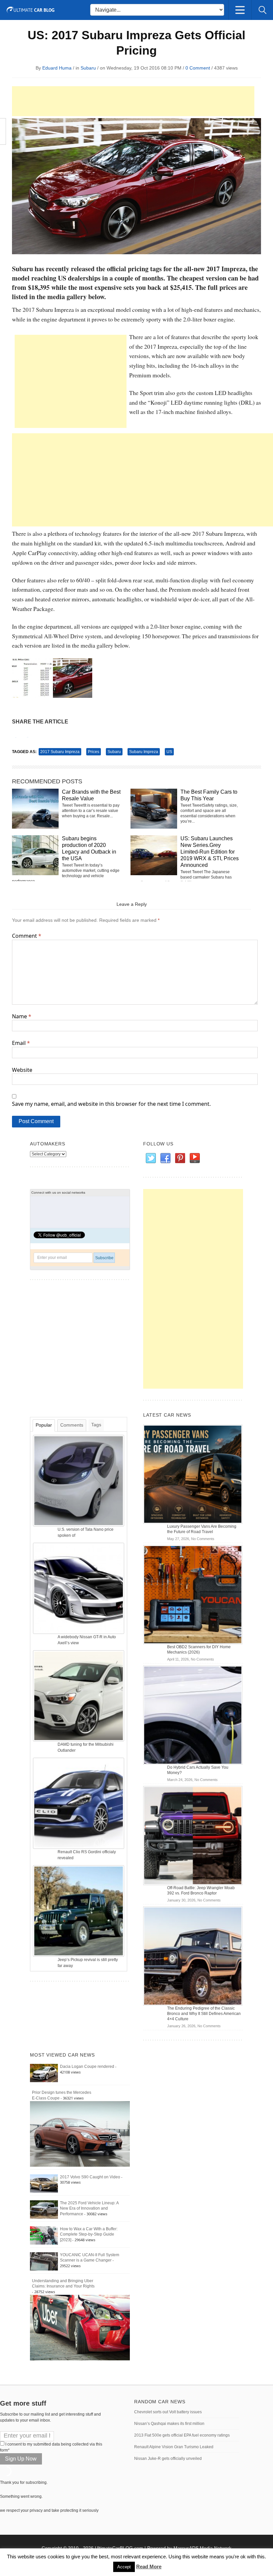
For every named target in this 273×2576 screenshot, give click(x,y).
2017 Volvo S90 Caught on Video (90, 2177)
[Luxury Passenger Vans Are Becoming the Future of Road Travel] (193, 1474)
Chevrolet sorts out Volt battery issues (168, 2412)
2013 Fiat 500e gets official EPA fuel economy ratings (182, 2435)
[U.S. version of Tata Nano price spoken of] (79, 1481)
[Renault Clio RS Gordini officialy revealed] (79, 1803)
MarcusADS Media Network (202, 2548)
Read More (149, 2567)
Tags (96, 1425)
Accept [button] (124, 2567)
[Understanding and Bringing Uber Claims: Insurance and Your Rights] (80, 2327)
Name (22, 1016)
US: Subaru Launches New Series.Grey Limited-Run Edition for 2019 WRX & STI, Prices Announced (210, 852)
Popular (44, 1425)
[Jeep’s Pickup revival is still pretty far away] (79, 1911)
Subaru (88, 68)
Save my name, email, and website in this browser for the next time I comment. (111, 1104)
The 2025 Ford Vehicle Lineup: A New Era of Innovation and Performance (89, 2209)
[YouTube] (194, 1158)
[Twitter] (150, 1158)
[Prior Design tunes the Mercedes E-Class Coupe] (80, 2134)
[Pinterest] (180, 1158)
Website (22, 1070)
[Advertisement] (133, 101)
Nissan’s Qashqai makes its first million (169, 2424)
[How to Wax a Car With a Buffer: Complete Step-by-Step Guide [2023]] (44, 2235)
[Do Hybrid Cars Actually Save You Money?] (193, 1715)
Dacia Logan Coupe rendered (87, 2067)
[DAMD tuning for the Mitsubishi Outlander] (79, 1695)
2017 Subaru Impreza (60, 752)
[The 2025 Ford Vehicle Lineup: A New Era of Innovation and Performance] (44, 2209)
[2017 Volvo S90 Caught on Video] (44, 2183)
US (169, 752)
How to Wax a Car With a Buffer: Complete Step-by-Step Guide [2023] (89, 2235)
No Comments (203, 1539)
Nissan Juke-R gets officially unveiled (168, 2459)
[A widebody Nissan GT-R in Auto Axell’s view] (79, 1588)
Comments (72, 1425)
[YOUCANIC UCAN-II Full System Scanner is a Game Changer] (44, 2261)
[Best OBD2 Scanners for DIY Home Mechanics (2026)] (193, 1594)
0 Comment (198, 68)
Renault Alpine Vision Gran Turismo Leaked (174, 2447)
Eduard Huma (57, 68)
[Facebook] (165, 1158)
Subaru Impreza (144, 752)
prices (94, 752)
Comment (27, 936)
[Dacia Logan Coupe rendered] (44, 2073)
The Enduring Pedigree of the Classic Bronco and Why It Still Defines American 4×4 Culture (204, 2014)
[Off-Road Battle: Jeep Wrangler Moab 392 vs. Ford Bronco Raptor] (193, 1835)
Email (21, 1043)
